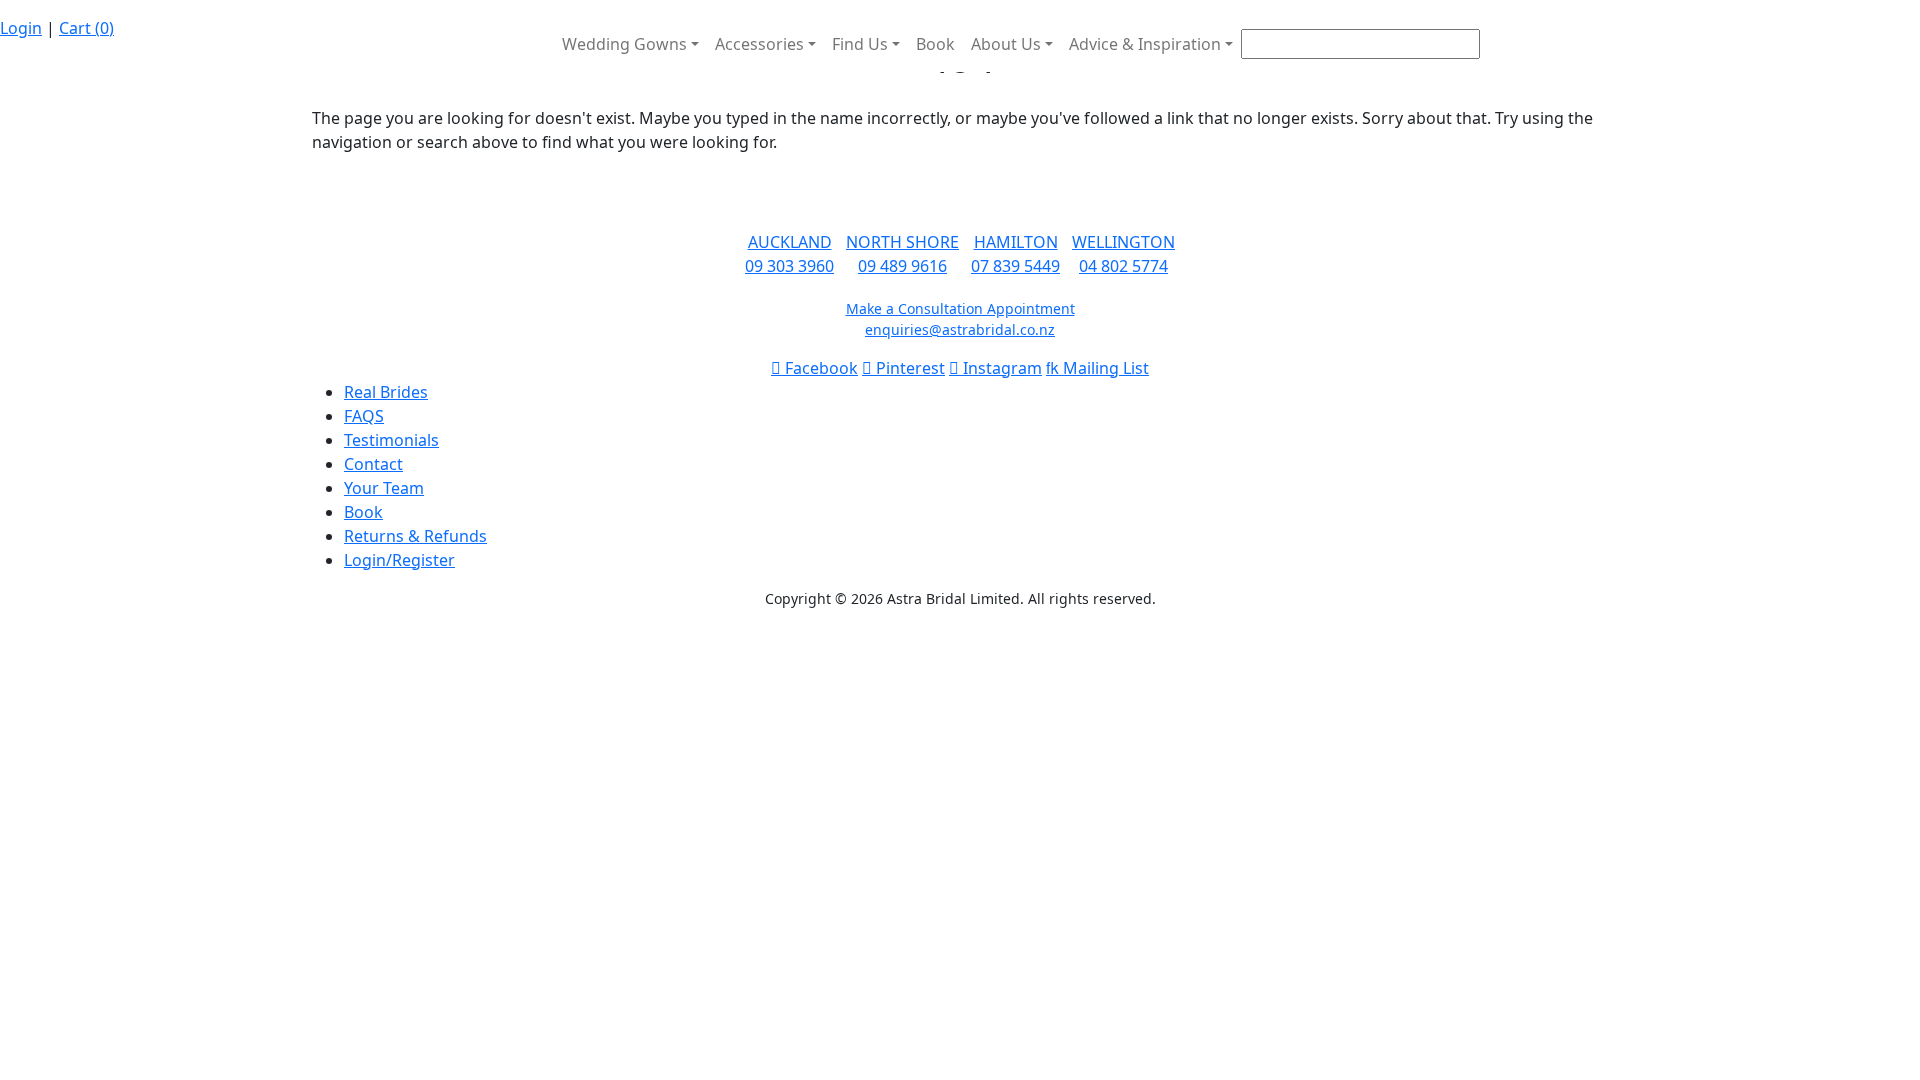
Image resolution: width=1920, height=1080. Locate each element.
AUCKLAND (790, 242)
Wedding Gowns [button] (624, 44)
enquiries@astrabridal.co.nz (960, 329)
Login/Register (399, 560)
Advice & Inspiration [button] (1145, 44)
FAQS (364, 416)
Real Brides (386, 392)
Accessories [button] (759, 44)
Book (935, 44)
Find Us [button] (860, 44)
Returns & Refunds (415, 536)
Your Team (384, 488)
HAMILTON (1016, 242)
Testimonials (391, 440)
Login (21, 28)
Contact (373, 464)
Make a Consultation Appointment (960, 308)
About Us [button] (1006, 44)
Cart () (86, 28)
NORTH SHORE (902, 242)
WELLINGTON (1123, 242)
